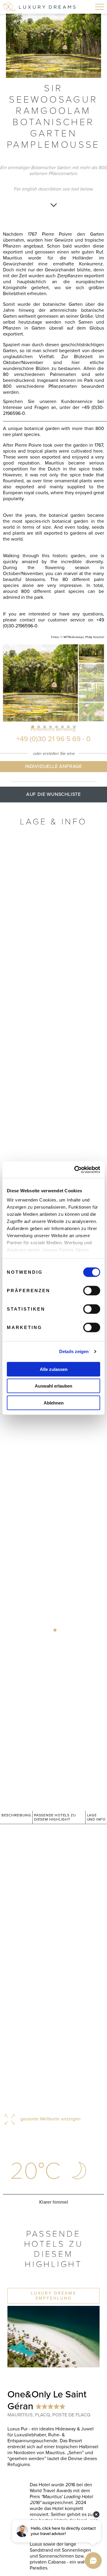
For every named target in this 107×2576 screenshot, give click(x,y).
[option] (53, 46)
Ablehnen (54, 1403)
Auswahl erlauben (53, 1386)
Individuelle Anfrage (53, 766)
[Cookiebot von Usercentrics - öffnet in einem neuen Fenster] (75, 1170)
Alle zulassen (54, 1369)
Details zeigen (74, 1351)
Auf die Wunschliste (53, 794)
